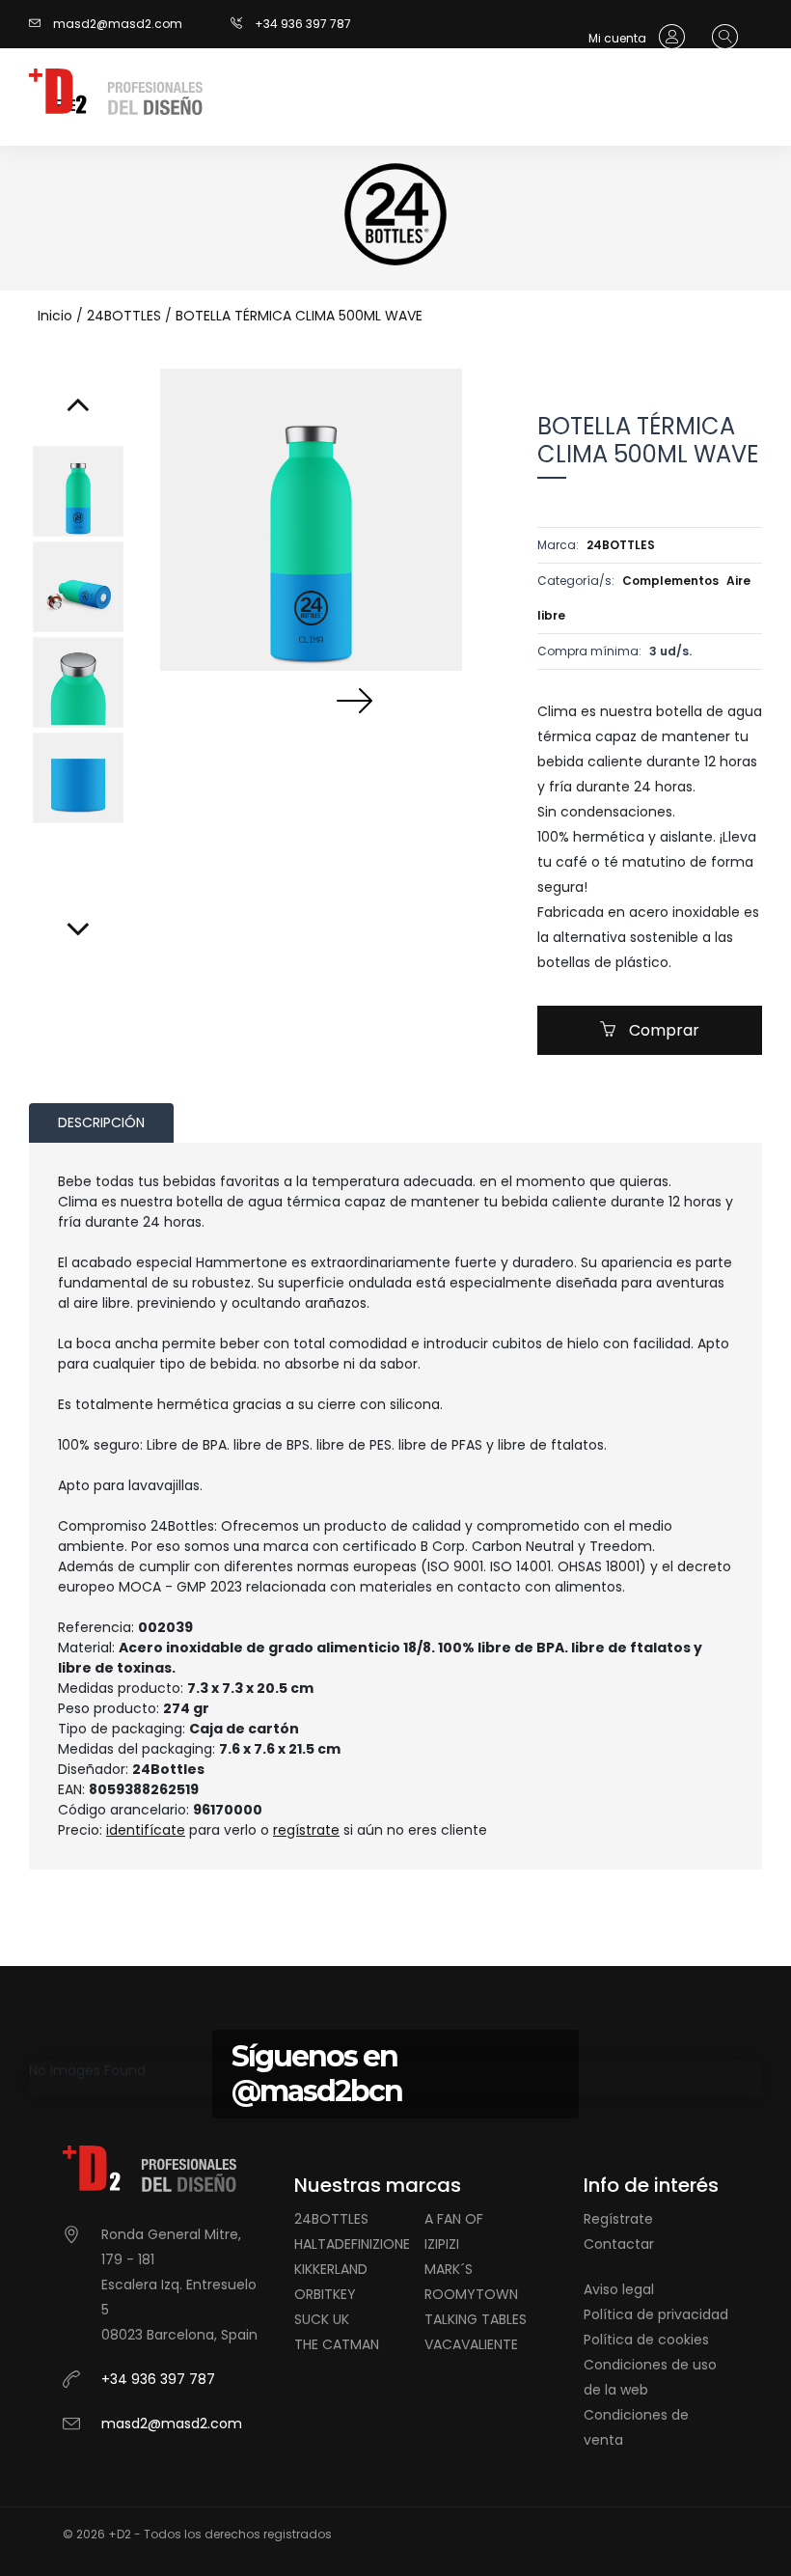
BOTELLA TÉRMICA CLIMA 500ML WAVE (299, 316)
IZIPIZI (442, 2244)
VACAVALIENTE (471, 2344)
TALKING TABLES (476, 2319)
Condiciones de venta (636, 2427)
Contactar (619, 2244)
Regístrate (618, 2219)
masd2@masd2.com (118, 24)
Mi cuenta (619, 38)
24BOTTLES (124, 316)
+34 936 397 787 (303, 24)
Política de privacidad (656, 2314)
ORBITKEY (325, 2294)
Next (354, 700)
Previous (267, 700)
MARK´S (449, 2269)
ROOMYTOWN (471, 2294)
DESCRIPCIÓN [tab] (101, 1122)
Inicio (55, 316)
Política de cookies (646, 2340)
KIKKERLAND (331, 2269)
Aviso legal (619, 2289)
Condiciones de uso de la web (650, 2377)
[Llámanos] (243, 24)
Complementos (670, 581)
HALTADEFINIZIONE (352, 2244)
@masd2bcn (317, 2091)
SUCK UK (322, 2319)
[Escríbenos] (40, 24)
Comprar (662, 1030)
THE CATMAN (337, 2344)
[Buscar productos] (720, 38)
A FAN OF (454, 2219)
